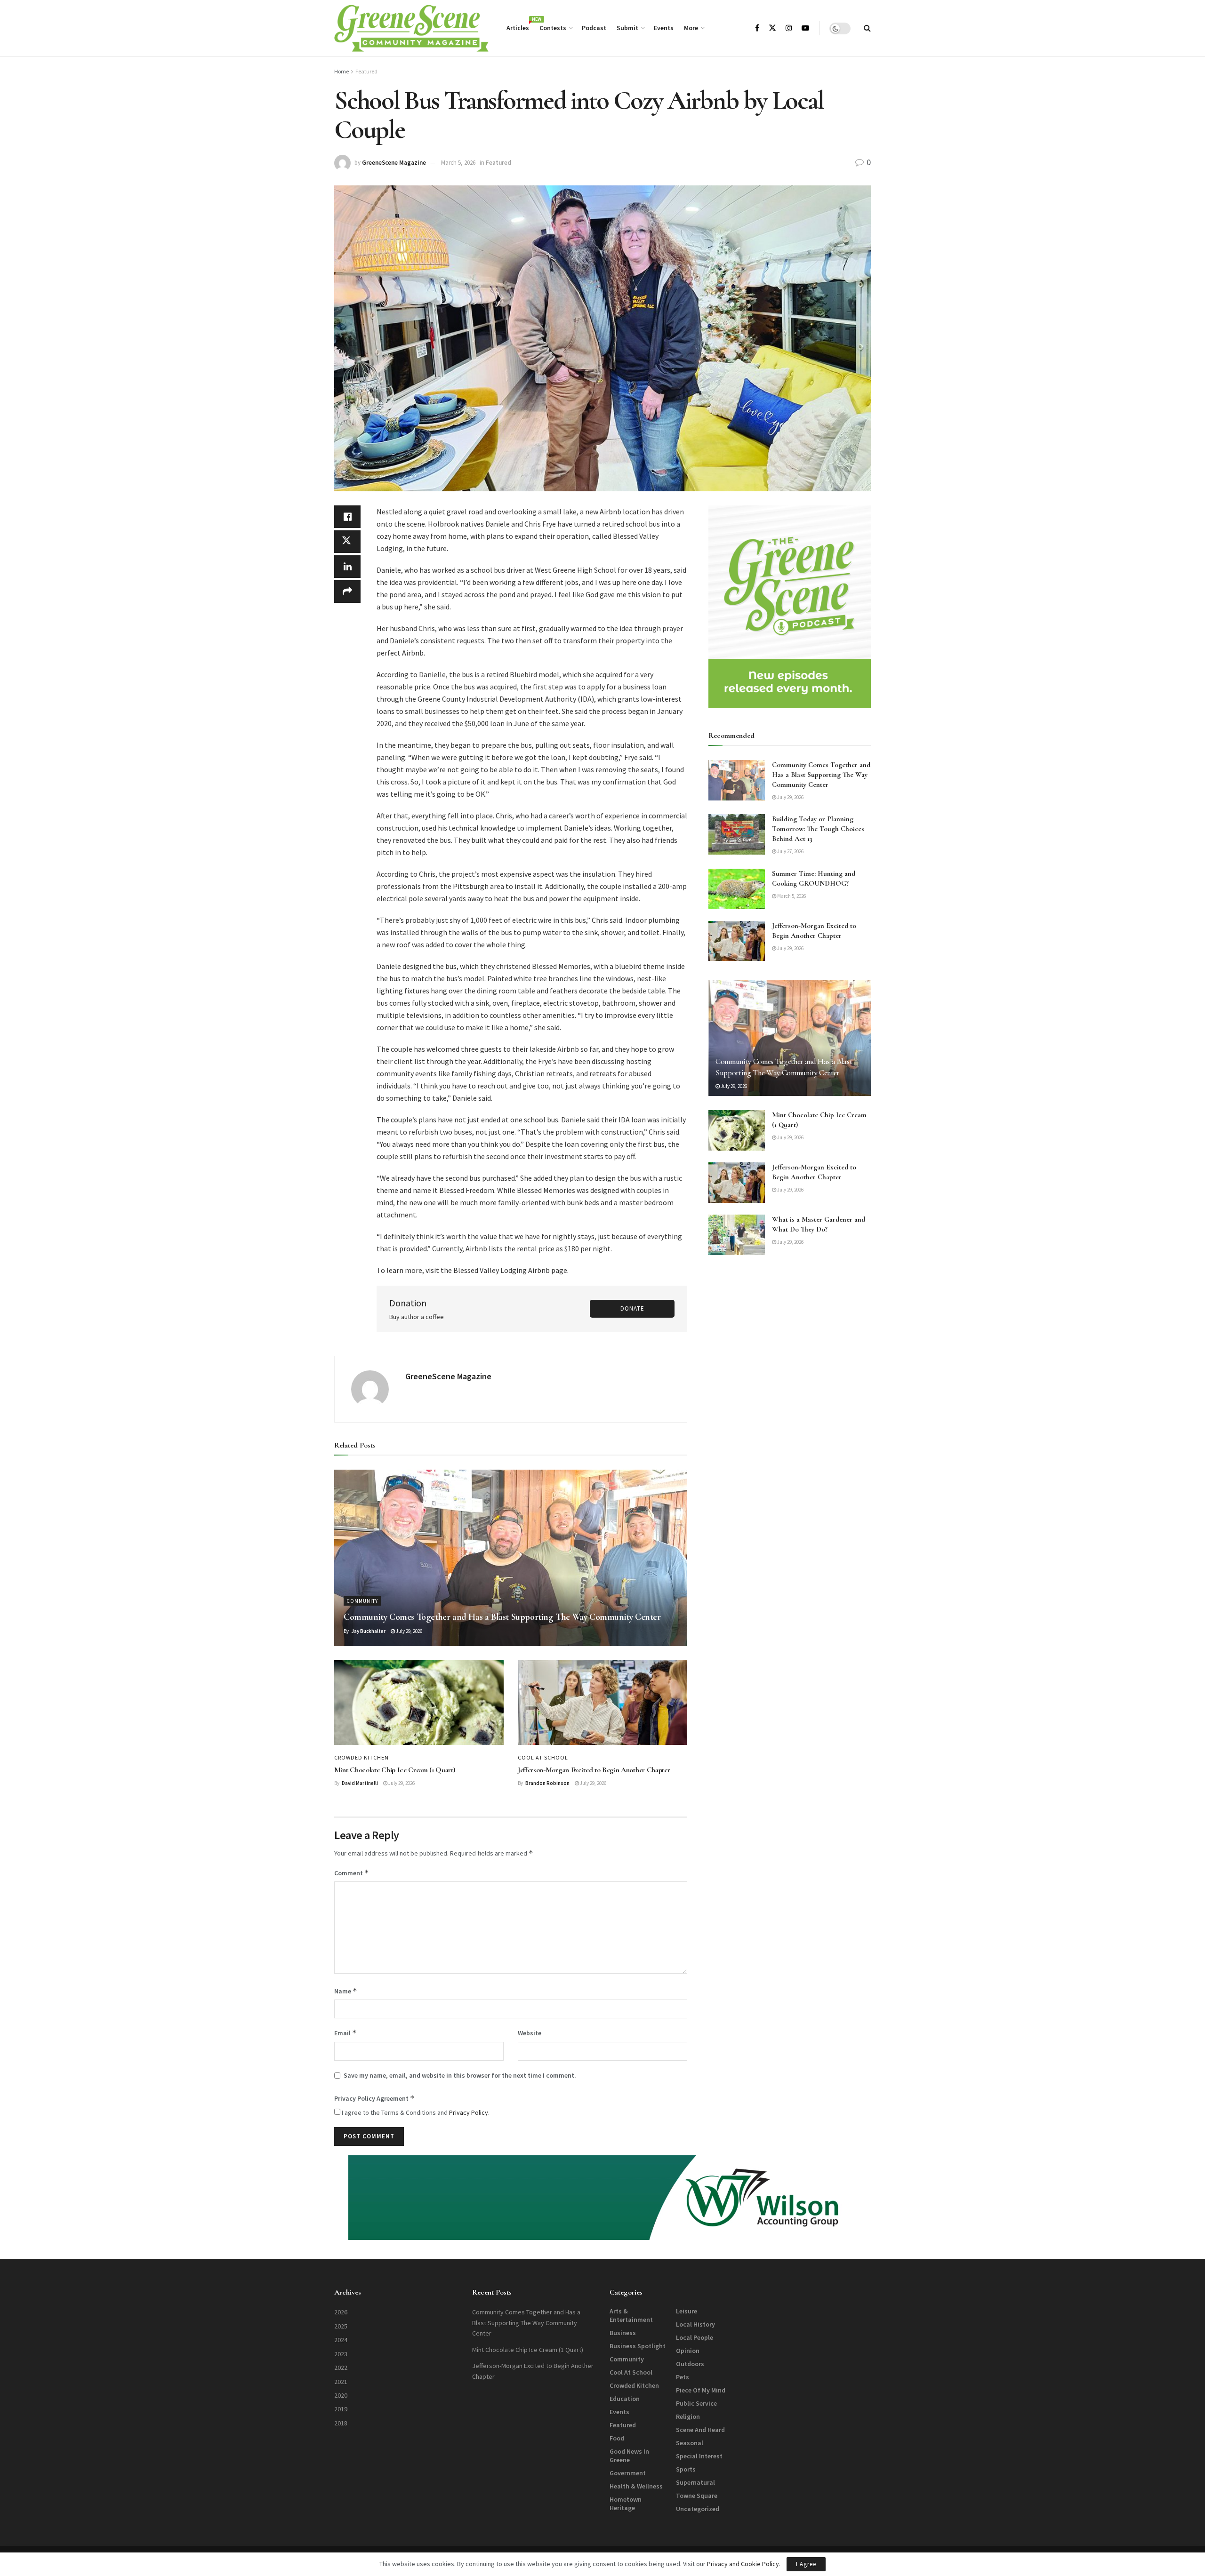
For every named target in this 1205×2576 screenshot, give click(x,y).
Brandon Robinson (547, 1783)
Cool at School (543, 1758)
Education (625, 2399)
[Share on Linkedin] (347, 567)
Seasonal (690, 2443)
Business (623, 2333)
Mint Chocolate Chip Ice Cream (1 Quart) (395, 1770)
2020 (341, 2395)
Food (617, 2438)
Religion (688, 2416)
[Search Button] (867, 28)
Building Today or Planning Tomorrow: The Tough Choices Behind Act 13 (818, 829)
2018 (341, 2423)
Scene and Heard (700, 2430)
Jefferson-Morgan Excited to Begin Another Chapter (594, 1770)
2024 (341, 2340)
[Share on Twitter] (347, 542)
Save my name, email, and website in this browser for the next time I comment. (460, 2075)
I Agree (806, 2564)
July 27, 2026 (790, 851)
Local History (695, 2324)
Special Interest (699, 2456)
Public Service (696, 2403)
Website (530, 2033)
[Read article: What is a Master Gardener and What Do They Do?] (737, 1235)
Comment (352, 1873)
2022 (341, 2368)
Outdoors (690, 2364)
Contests (553, 28)
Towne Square (697, 2496)
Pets (683, 2377)
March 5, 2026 (458, 163)
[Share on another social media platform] (347, 592)
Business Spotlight (638, 2346)
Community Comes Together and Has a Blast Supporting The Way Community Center (502, 1617)
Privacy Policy (469, 2112)
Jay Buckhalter (368, 1631)
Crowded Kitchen (361, 1758)
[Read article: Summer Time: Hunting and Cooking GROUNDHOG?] (737, 889)
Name (346, 1991)
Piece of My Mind (701, 2390)
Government (628, 2473)
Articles (518, 26)
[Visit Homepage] (411, 28)
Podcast (594, 28)
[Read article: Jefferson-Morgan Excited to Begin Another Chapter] (602, 1703)
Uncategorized (698, 2509)
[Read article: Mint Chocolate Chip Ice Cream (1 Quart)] (419, 1703)
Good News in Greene (629, 2456)
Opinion (688, 2351)
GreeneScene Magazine (394, 163)
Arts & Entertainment (631, 2315)
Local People (695, 2337)
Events (664, 28)
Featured (366, 71)
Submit (627, 28)
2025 (341, 2326)
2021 (341, 2382)
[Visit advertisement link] (790, 607)
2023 (341, 2354)
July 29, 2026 (409, 1631)
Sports (686, 2469)
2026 (341, 2312)
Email (345, 2033)
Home (341, 71)
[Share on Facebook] (347, 517)
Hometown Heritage (626, 2504)
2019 (341, 2409)
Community (362, 1601)
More (691, 28)
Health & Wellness (636, 2486)
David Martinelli (360, 1783)
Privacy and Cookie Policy (743, 2564)
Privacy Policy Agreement (374, 2098)
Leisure (687, 2311)
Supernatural (695, 2482)
